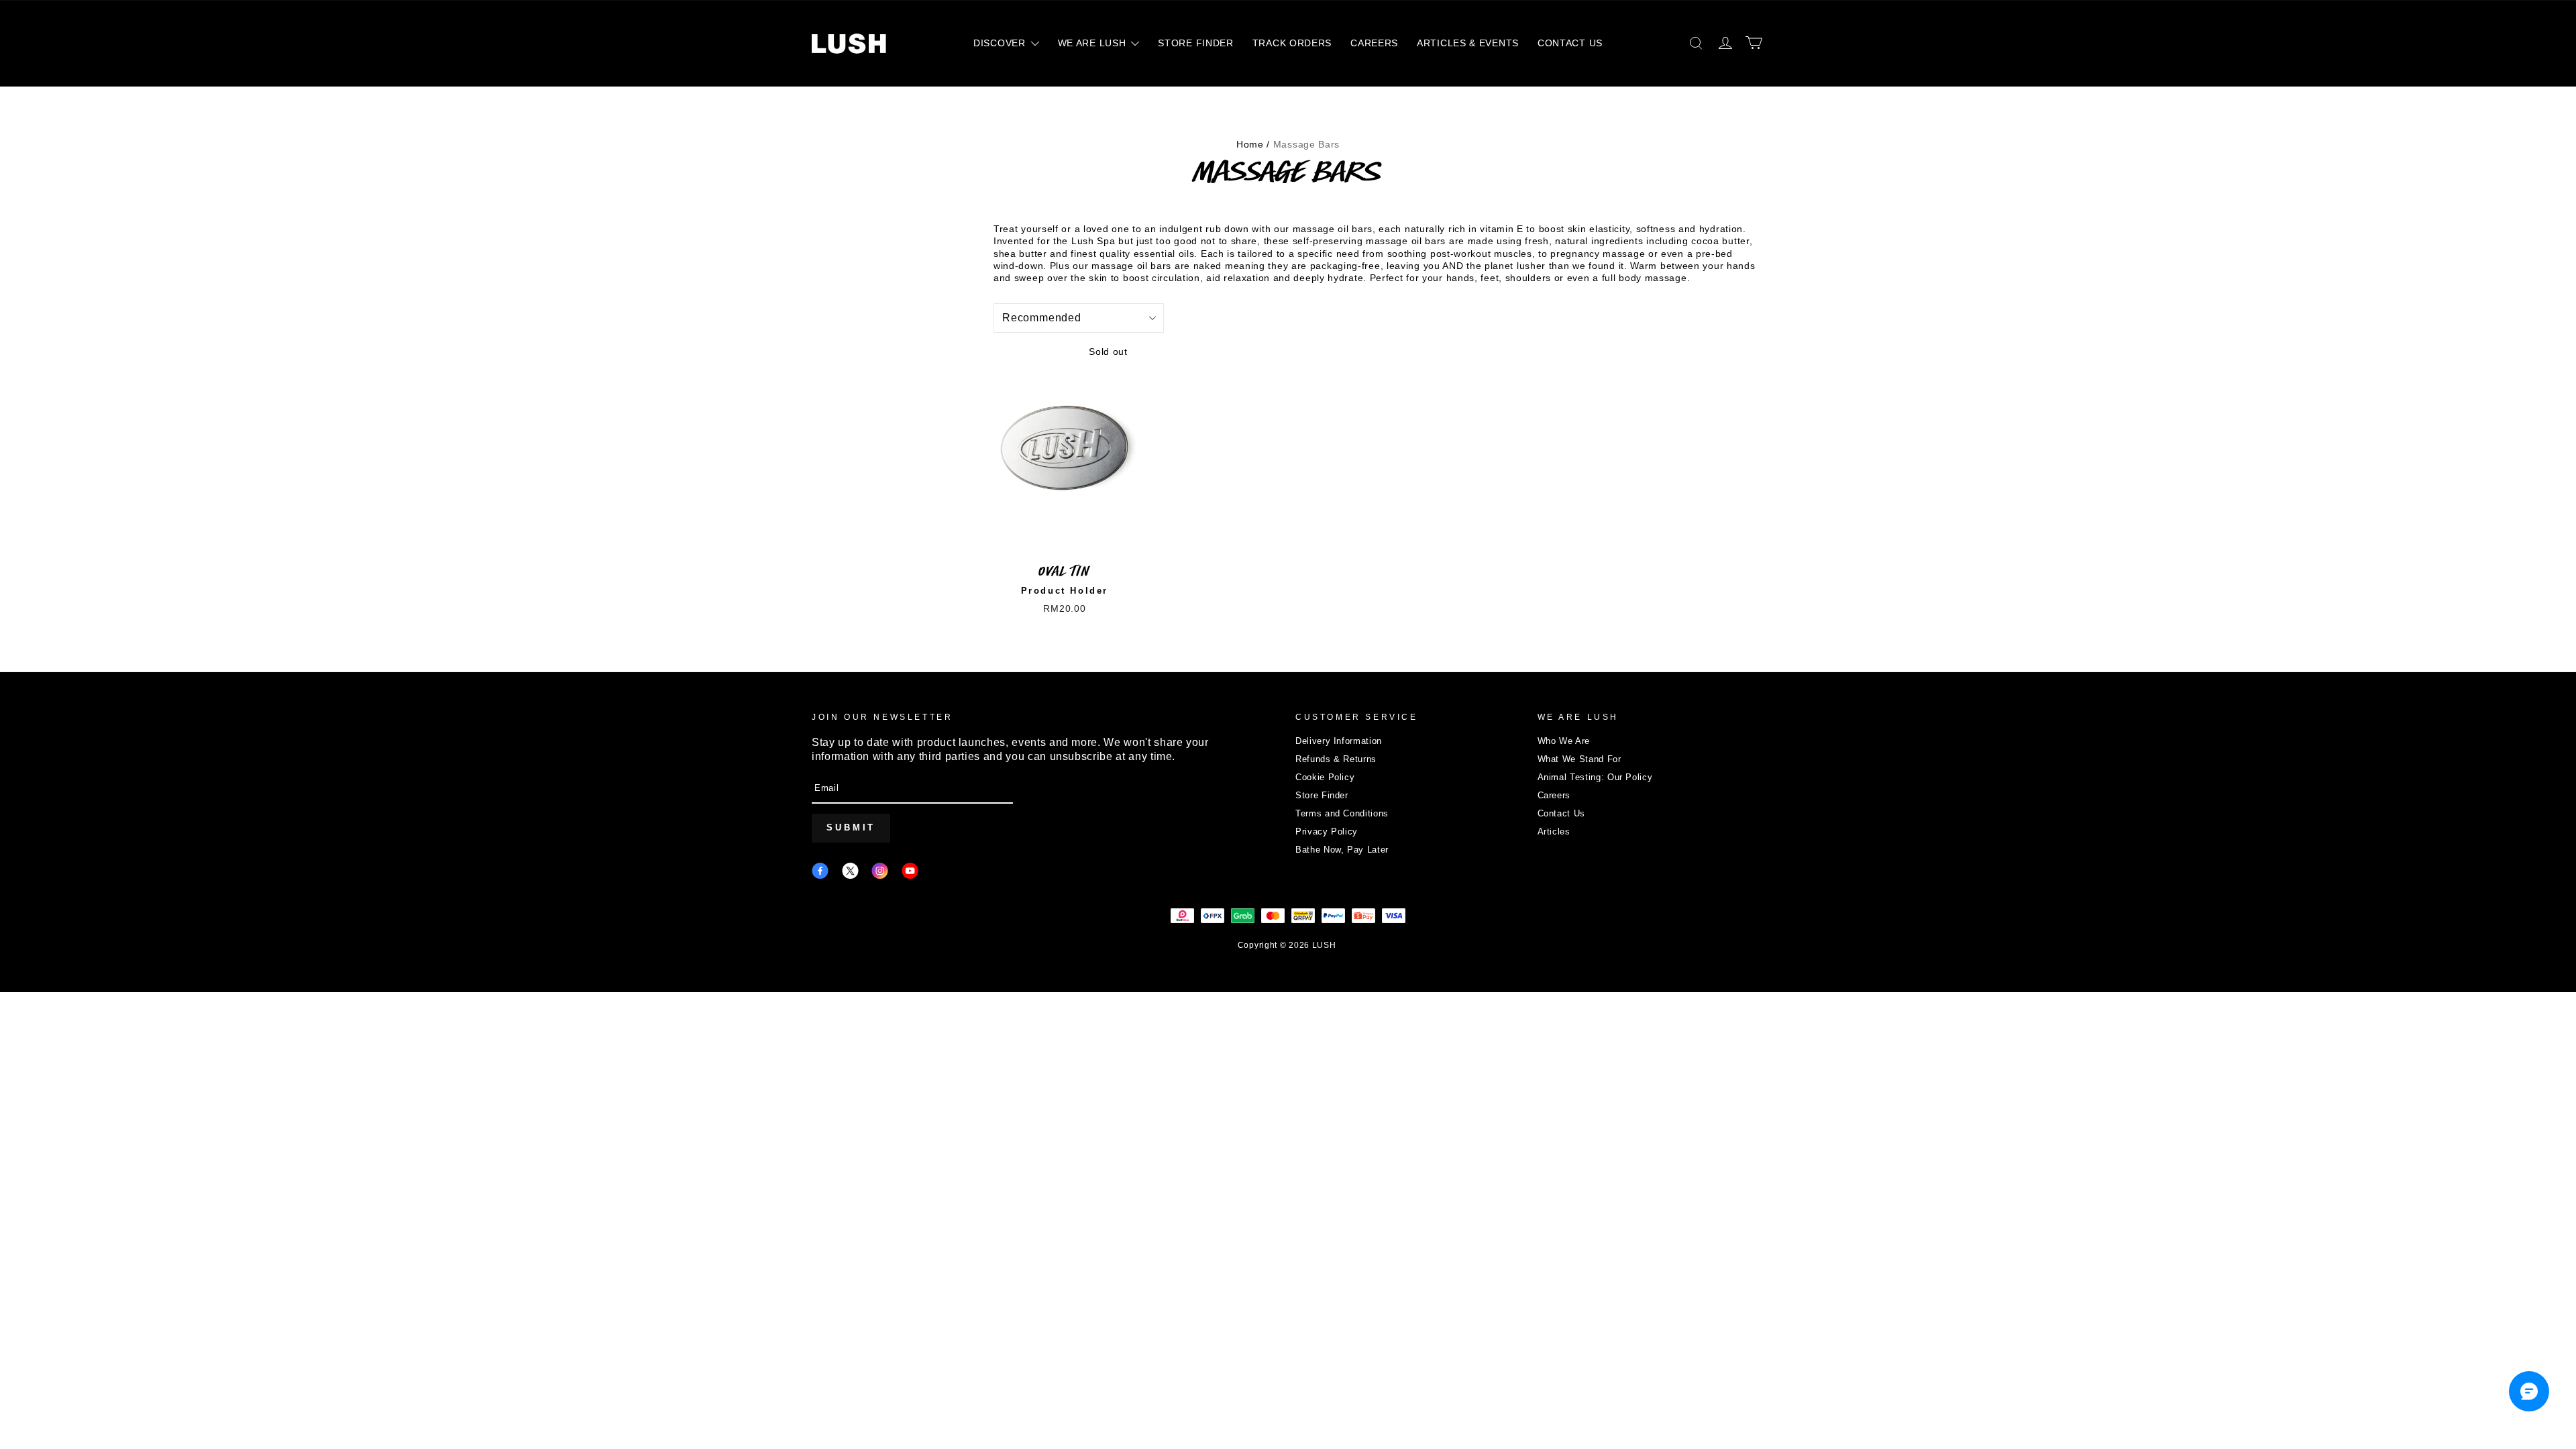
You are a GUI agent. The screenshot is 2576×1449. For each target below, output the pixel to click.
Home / (1253, 144)
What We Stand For (1579, 759)
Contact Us (1562, 813)
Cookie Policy (1325, 777)
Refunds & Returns (1336, 759)
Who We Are (1564, 741)
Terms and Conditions (1342, 813)
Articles (1554, 831)
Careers (1554, 795)
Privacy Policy (1327, 831)
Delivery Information (1339, 741)
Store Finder (1322, 795)
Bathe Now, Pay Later (1342, 850)
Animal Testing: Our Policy (1595, 777)
